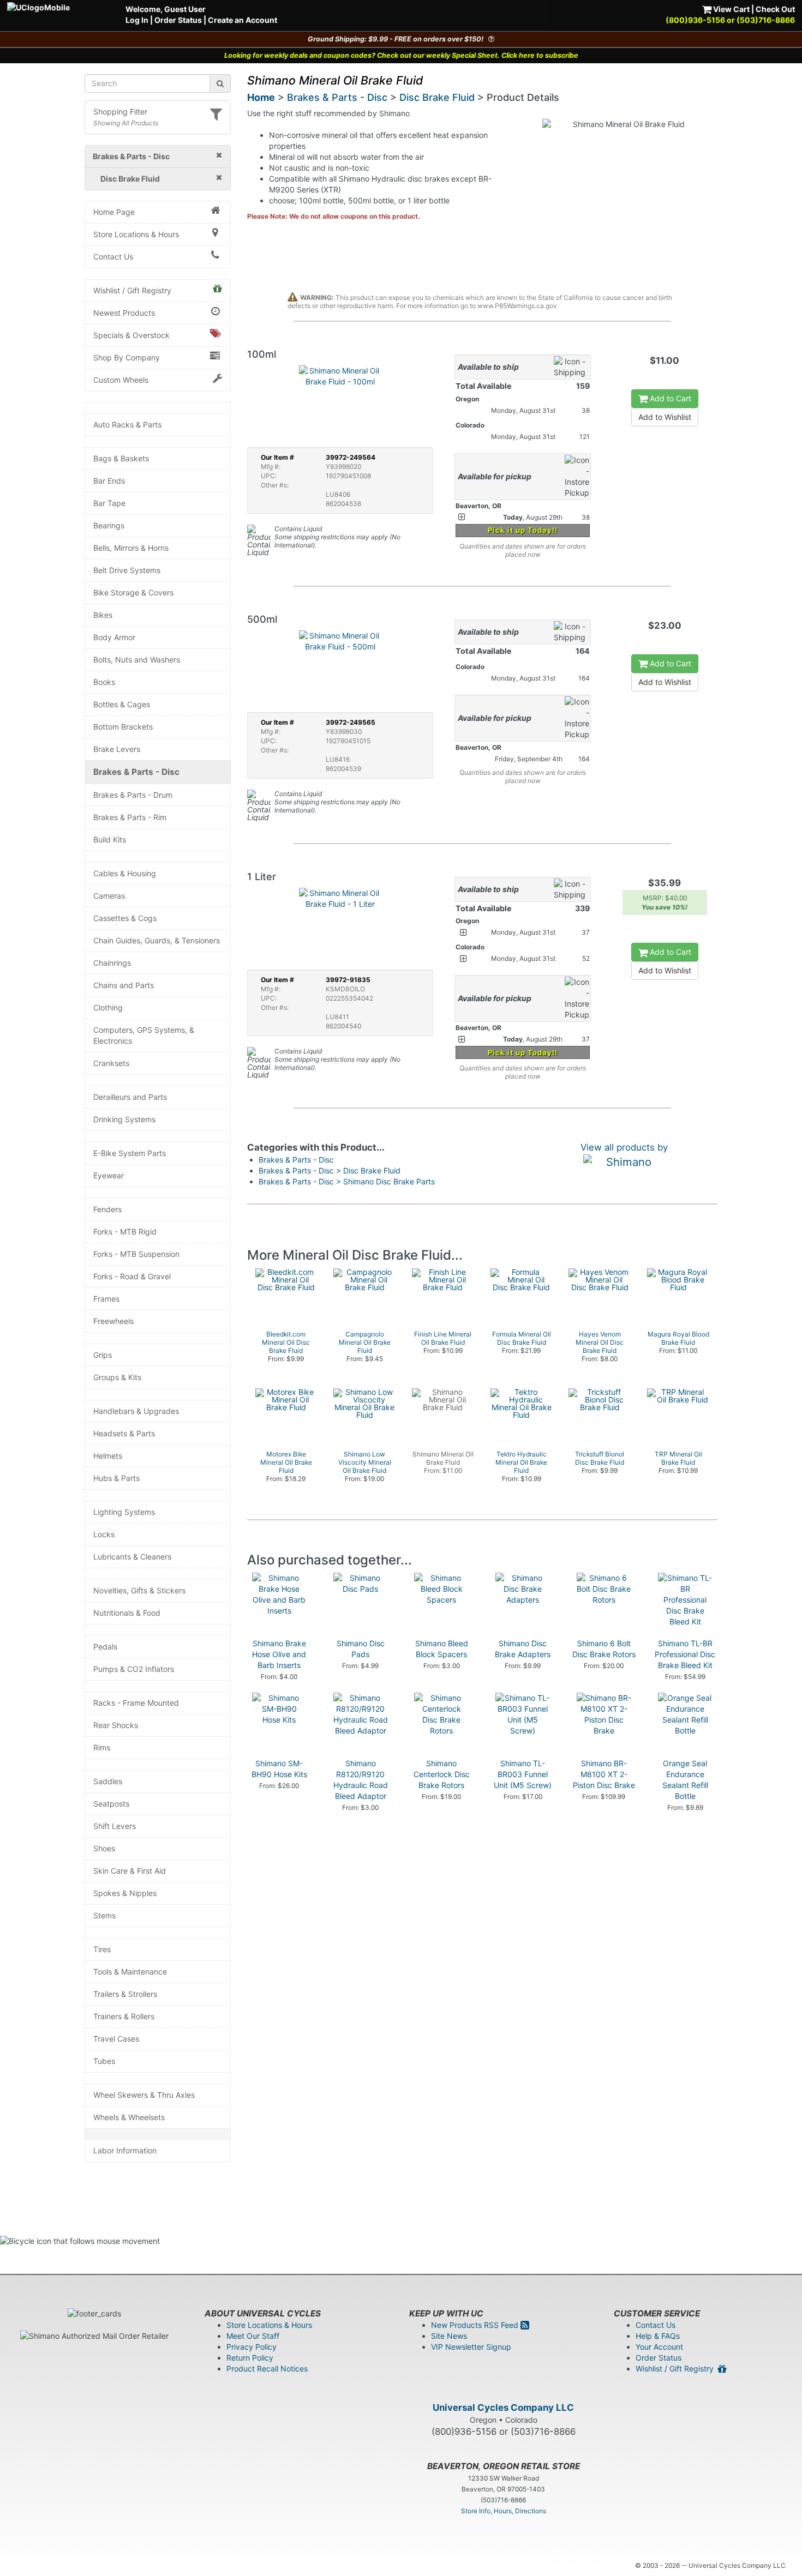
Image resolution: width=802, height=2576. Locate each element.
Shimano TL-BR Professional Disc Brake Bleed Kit (685, 1654)
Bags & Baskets (121, 458)
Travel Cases (116, 2039)
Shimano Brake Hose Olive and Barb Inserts (279, 1654)
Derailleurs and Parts (130, 1097)
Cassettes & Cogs (125, 918)
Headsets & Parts (124, 1433)
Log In (137, 20)
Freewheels (113, 1321)
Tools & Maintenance (130, 1972)
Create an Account (243, 20)
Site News (449, 2336)
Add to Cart (669, 398)
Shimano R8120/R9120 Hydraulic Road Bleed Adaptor (361, 1780)
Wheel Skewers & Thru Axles (144, 2095)
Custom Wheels (121, 380)
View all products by (624, 1147)
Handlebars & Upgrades (136, 1411)
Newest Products (124, 313)
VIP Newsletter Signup (471, 2347)
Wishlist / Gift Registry (132, 290)
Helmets (108, 1456)
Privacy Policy (252, 2347)
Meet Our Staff (253, 2336)
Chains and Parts (124, 985)
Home (261, 97)
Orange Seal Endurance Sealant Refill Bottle (685, 1780)
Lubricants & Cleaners (132, 1557)
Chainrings (112, 963)
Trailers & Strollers (125, 1994)
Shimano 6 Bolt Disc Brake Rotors (604, 1649)
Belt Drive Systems (127, 570)
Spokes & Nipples (125, 1893)
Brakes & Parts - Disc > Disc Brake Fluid (330, 1170)
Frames (106, 1299)
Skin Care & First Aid (130, 1871)
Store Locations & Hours (136, 234)
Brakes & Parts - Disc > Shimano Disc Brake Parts (347, 1181)
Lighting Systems (124, 1512)
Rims (102, 1747)
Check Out (775, 9)
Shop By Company (127, 357)
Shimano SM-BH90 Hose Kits (279, 1769)
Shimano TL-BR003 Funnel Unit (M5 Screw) (523, 1774)
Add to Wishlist (665, 417)
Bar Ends (109, 481)
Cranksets (111, 1063)
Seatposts (111, 1804)
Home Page (114, 212)
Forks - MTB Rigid (125, 1232)
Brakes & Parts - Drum (133, 795)
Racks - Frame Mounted (136, 1703)
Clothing (108, 1007)
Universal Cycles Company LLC (503, 2408)
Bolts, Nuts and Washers (137, 660)
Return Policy (250, 2358)
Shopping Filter (120, 112)
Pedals (105, 1647)
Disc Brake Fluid (437, 97)
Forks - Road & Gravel (132, 1276)
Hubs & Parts (116, 1478)
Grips (103, 1355)
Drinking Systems (124, 1119)
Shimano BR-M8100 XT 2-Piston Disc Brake (604, 1774)
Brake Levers (117, 749)
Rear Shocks (116, 1725)
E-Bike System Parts (130, 1153)
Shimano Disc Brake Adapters (523, 1649)
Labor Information (125, 2150)
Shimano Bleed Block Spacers (442, 1649)
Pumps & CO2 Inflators (134, 1669)
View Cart (731, 9)
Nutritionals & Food (127, 1613)
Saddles (108, 1781)
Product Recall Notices (267, 2369)
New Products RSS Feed (476, 2325)
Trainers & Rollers (124, 2016)
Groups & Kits (117, 1377)
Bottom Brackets (123, 727)
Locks (104, 1534)
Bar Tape (109, 503)
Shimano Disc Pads (361, 1649)
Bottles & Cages (122, 704)
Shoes (104, 1848)
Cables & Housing (125, 873)
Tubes (104, 2061)
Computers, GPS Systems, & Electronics (144, 1035)
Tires (102, 1949)
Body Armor (114, 637)
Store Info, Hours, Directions (504, 2511)
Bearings (109, 525)
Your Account (659, 2347)
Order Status (178, 20)
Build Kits (110, 839)
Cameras (109, 896)
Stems (104, 1915)
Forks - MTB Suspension (136, 1254)
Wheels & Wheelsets (129, 2117)
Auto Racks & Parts (127, 425)
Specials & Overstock (131, 335)
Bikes (103, 615)
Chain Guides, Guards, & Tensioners (157, 940)
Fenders (107, 1209)
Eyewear (109, 1175)
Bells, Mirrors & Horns (131, 548)
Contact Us (113, 257)
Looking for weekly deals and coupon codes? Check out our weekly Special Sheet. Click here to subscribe (401, 55)
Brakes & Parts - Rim (130, 817)
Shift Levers (115, 1826)
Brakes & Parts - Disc (136, 772)
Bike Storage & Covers (133, 592)
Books (104, 682)
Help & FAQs (658, 2336)
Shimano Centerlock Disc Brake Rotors (442, 1774)
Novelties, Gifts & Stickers (139, 1590)
